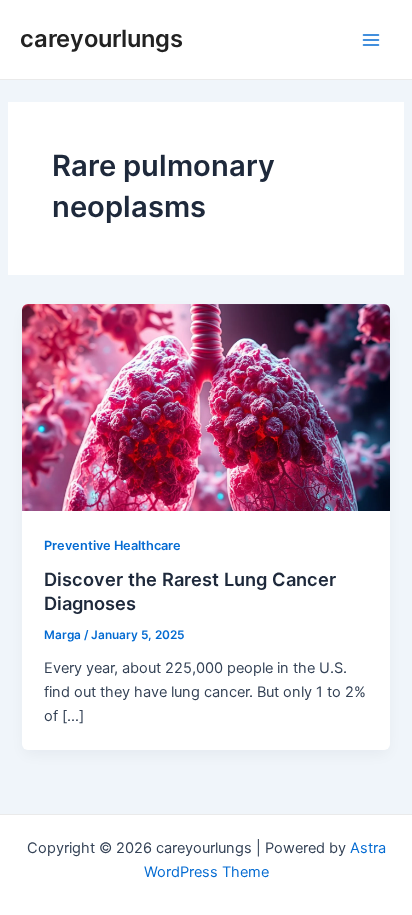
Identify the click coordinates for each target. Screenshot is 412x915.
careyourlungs (101, 38)
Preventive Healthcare (112, 545)
